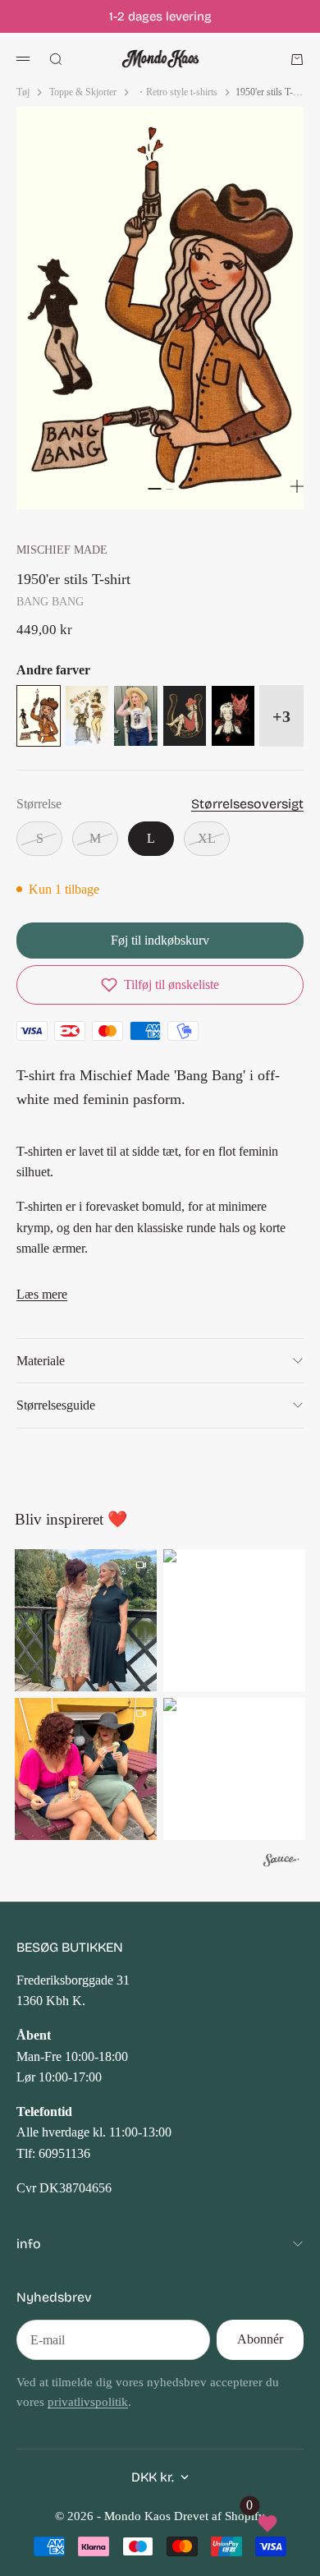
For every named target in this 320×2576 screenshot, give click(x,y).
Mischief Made (62, 550)
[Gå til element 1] (154, 489)
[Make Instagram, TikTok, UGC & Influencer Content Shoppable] (281, 1863)
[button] (160, 985)
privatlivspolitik (88, 2402)
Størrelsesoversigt (247, 804)
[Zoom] (297, 486)
